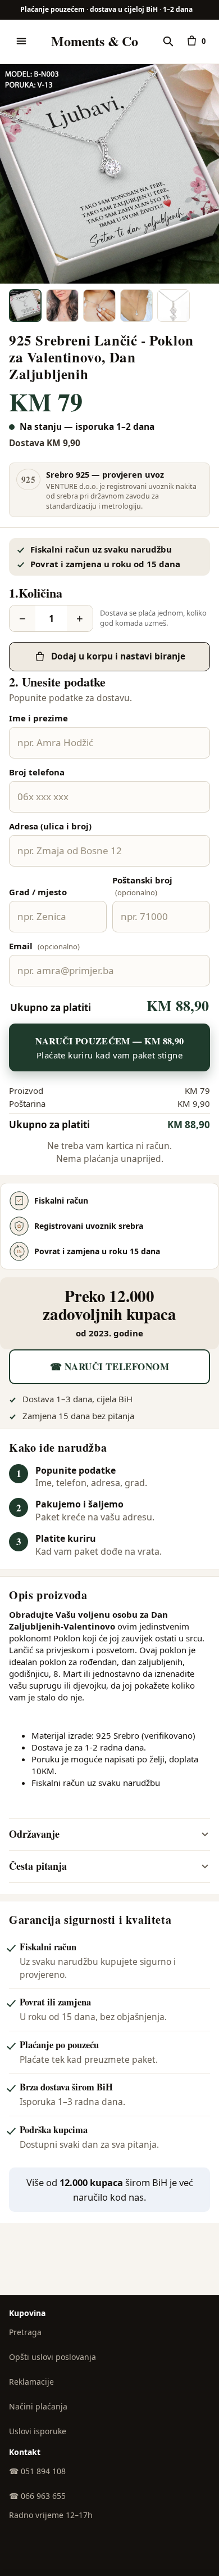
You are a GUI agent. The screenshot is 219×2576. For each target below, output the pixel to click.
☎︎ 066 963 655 (37, 2496)
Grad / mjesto (38, 892)
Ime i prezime (38, 718)
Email (44, 946)
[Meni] (21, 41)
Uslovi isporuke (38, 2431)
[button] (109, 174)
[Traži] (168, 41)
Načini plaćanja (38, 2406)
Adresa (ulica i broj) (50, 826)
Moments (94, 41)
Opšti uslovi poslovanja (53, 2357)
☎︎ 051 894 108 (37, 2471)
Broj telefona (37, 772)
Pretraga (25, 2332)
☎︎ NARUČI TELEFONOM (109, 1366)
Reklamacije (31, 2382)
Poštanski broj (142, 886)
